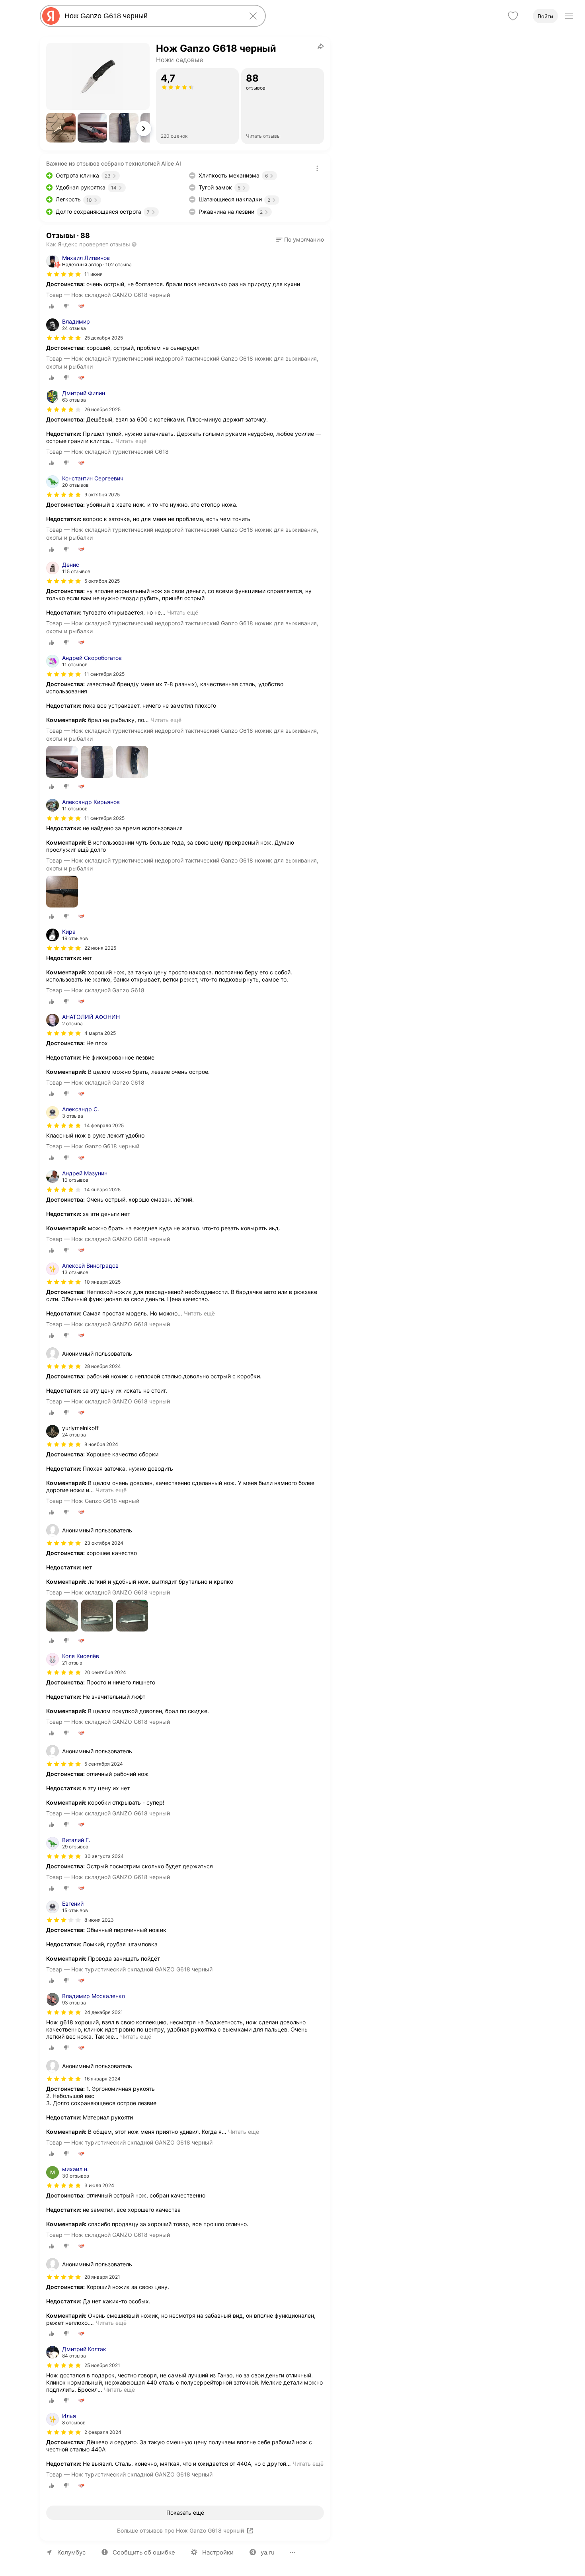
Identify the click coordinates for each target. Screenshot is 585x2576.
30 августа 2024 (104, 1856)
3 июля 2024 (99, 2185)
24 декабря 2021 (104, 2012)
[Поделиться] (321, 46)
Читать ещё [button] (131, 441)
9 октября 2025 (102, 495)
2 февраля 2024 (103, 2432)
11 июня (94, 274)
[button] (61, 128)
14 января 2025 (102, 1189)
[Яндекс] (51, 16)
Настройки (218, 2552)
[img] (64, 274)
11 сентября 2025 (104, 674)
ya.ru (268, 2552)
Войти (545, 16)
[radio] (52, 306)
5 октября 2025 (102, 581)
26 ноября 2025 (102, 409)
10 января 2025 (102, 1282)
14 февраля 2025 (104, 1125)
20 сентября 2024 (105, 1672)
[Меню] (569, 16)
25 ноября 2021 (102, 2365)
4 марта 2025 (100, 1033)
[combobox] (151, 16)
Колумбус (71, 2552)
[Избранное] (513, 16)
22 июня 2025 (100, 948)
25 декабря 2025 (104, 338)
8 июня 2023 (99, 1920)
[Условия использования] (317, 168)
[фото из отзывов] (62, 762)
